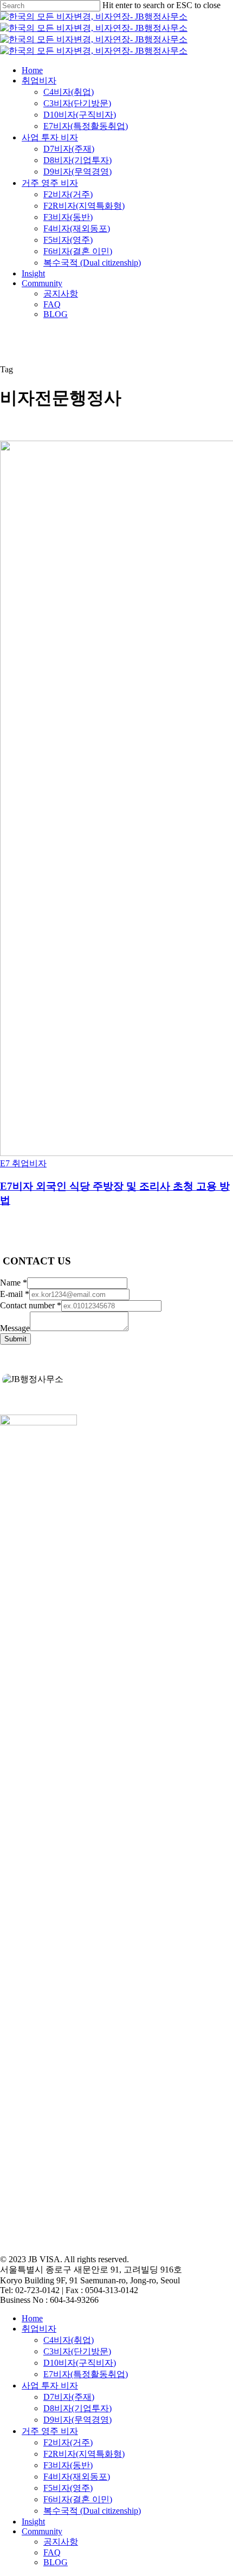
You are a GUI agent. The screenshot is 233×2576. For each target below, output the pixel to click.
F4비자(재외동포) (77, 2477)
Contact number (31, 1305)
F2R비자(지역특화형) (84, 2454)
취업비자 (39, 2329)
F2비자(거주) (68, 2442)
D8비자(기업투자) (77, 2408)
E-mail (15, 1294)
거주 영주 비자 (50, 2431)
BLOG (56, 2562)
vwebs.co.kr (64, 2241)
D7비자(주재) (69, 2397)
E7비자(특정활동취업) (86, 2374)
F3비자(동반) (68, 2465)
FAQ (52, 2552)
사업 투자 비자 (50, 2385)
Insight (33, 2522)
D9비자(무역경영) (77, 2420)
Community (42, 2531)
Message (15, 1328)
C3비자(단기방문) (77, 2351)
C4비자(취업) (69, 2340)
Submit (15, 1339)
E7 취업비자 (23, 1163)
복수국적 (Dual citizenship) (92, 2511)
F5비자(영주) (68, 2488)
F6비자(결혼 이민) (78, 2499)
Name (14, 1283)
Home (32, 2318)
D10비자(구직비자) (80, 2363)
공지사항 (61, 2542)
